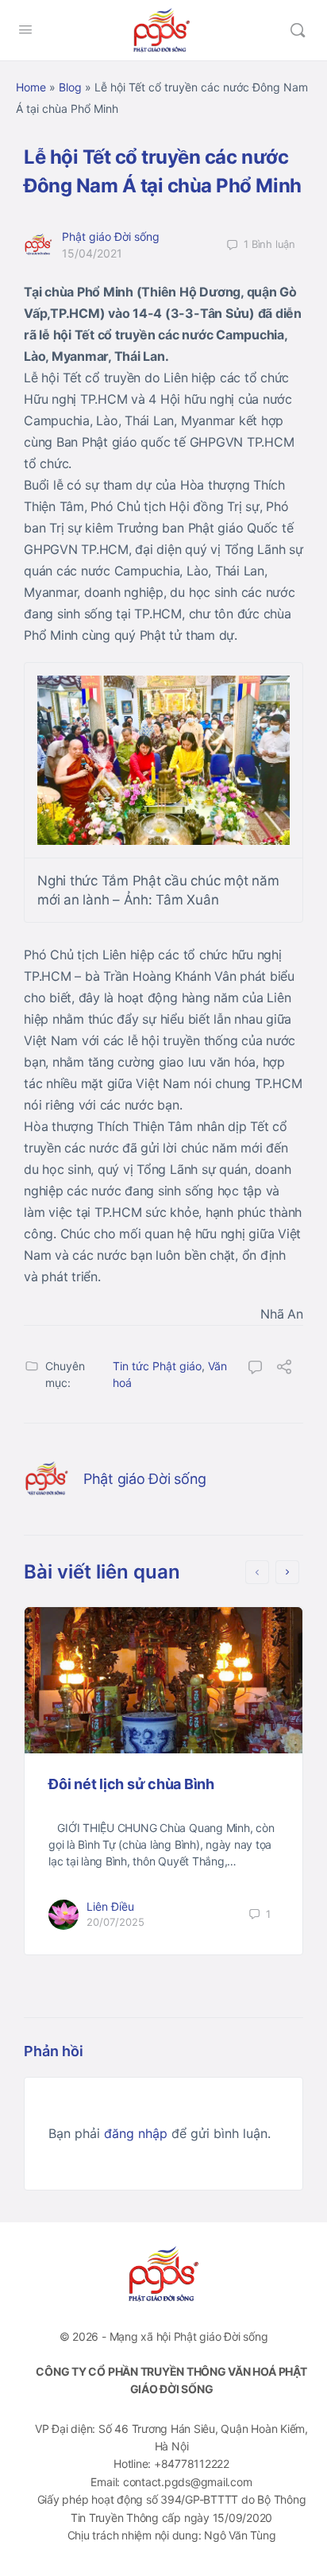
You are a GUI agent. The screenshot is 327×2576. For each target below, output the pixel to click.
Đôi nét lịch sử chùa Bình (131, 1784)
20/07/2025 (115, 1922)
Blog (70, 87)
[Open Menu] (25, 29)
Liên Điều (110, 1906)
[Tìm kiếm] (298, 30)
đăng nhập (136, 2133)
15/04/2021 (92, 253)
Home (31, 87)
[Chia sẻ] (284, 1369)
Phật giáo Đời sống (111, 236)
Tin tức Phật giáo (157, 1366)
